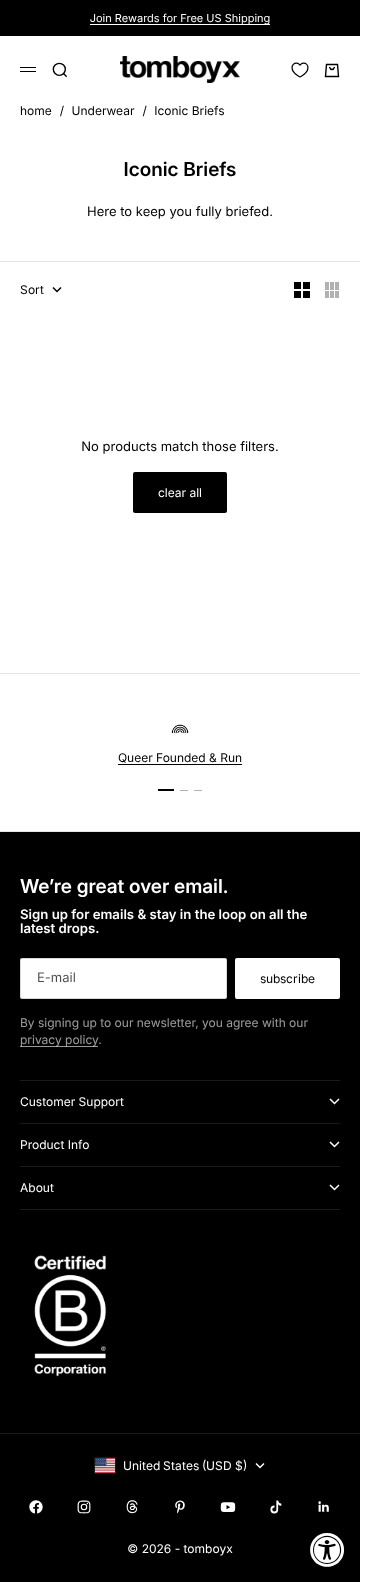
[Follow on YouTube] (228, 1507)
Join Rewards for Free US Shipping (180, 18)
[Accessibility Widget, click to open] (327, 1549)
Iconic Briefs (189, 110)
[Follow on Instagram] (84, 1507)
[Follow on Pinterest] (180, 1507)
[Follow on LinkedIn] (324, 1507)
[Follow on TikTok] (276, 1507)
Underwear (103, 110)
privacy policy (59, 1039)
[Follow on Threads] (132, 1507)
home (36, 110)
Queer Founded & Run (180, 757)
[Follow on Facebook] (36, 1507)
